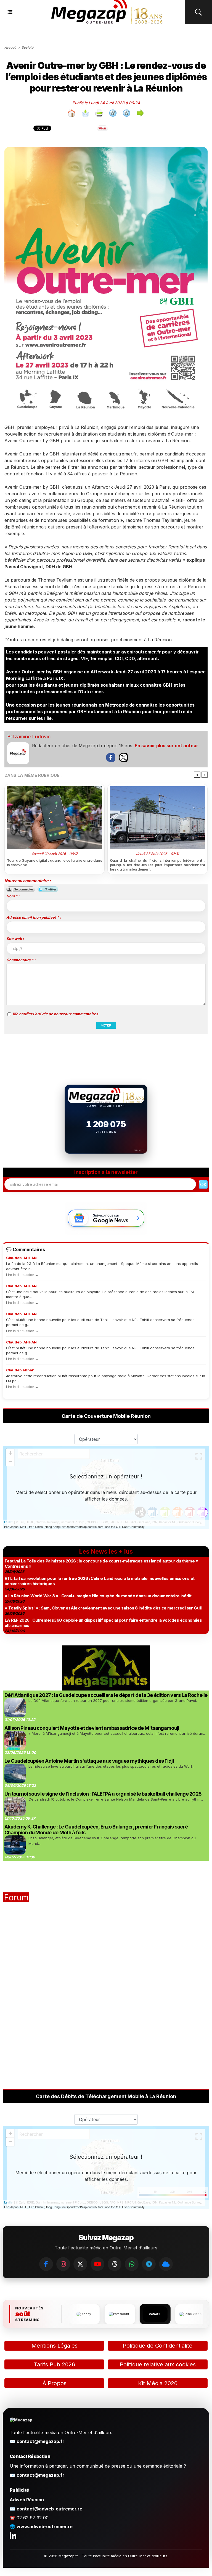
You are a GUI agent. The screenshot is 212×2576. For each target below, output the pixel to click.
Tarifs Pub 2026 (54, 2364)
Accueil (10, 47)
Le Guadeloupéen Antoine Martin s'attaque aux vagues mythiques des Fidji (89, 1761)
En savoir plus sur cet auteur (166, 746)
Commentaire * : (21, 960)
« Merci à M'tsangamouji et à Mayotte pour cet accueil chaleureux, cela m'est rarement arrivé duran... (117, 1733)
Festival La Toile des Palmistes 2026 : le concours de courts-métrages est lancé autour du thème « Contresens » (101, 1564)
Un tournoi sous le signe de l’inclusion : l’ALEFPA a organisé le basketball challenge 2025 (103, 1794)
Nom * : (13, 896)
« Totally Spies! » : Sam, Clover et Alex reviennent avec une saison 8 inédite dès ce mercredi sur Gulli (103, 1608)
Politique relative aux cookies (158, 2364)
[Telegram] (149, 2264)
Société (27, 47)
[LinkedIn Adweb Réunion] (13, 2535)
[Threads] (115, 2264)
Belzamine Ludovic (29, 737)
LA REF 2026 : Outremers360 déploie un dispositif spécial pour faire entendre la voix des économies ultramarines (103, 1623)
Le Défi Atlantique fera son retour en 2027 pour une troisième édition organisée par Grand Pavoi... (113, 1700)
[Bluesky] (166, 2264)
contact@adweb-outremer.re (49, 2509)
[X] (80, 2264)
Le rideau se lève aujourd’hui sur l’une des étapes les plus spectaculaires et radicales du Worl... (111, 1766)
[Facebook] (46, 2264)
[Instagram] (63, 2264)
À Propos (55, 2383)
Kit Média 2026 (158, 2383)
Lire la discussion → (22, 1275)
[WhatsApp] (132, 2264)
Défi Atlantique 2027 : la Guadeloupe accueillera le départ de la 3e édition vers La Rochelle (106, 1695)
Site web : (15, 939)
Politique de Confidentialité (158, 2346)
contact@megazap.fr (40, 2441)
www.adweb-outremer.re (45, 2526)
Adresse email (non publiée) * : (34, 917)
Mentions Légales (55, 2346)
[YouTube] (97, 2264)
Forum (16, 1897)
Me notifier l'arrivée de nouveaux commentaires (55, 1014)
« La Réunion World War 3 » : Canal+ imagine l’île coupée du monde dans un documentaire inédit (98, 1596)
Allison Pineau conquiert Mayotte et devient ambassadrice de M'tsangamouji (92, 1728)
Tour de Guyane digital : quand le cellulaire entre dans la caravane (55, 863)
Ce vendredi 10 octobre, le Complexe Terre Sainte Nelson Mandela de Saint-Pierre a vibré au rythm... (116, 1799)
